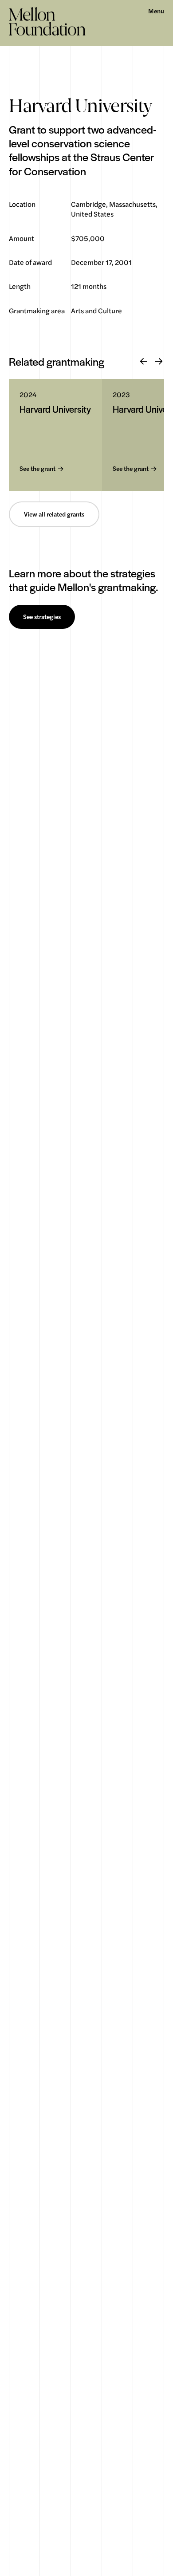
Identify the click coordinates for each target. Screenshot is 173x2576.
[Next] (159, 362)
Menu (156, 11)
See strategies (42, 617)
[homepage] (47, 21)
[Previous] (144, 362)
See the (37, 469)
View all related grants (54, 514)
